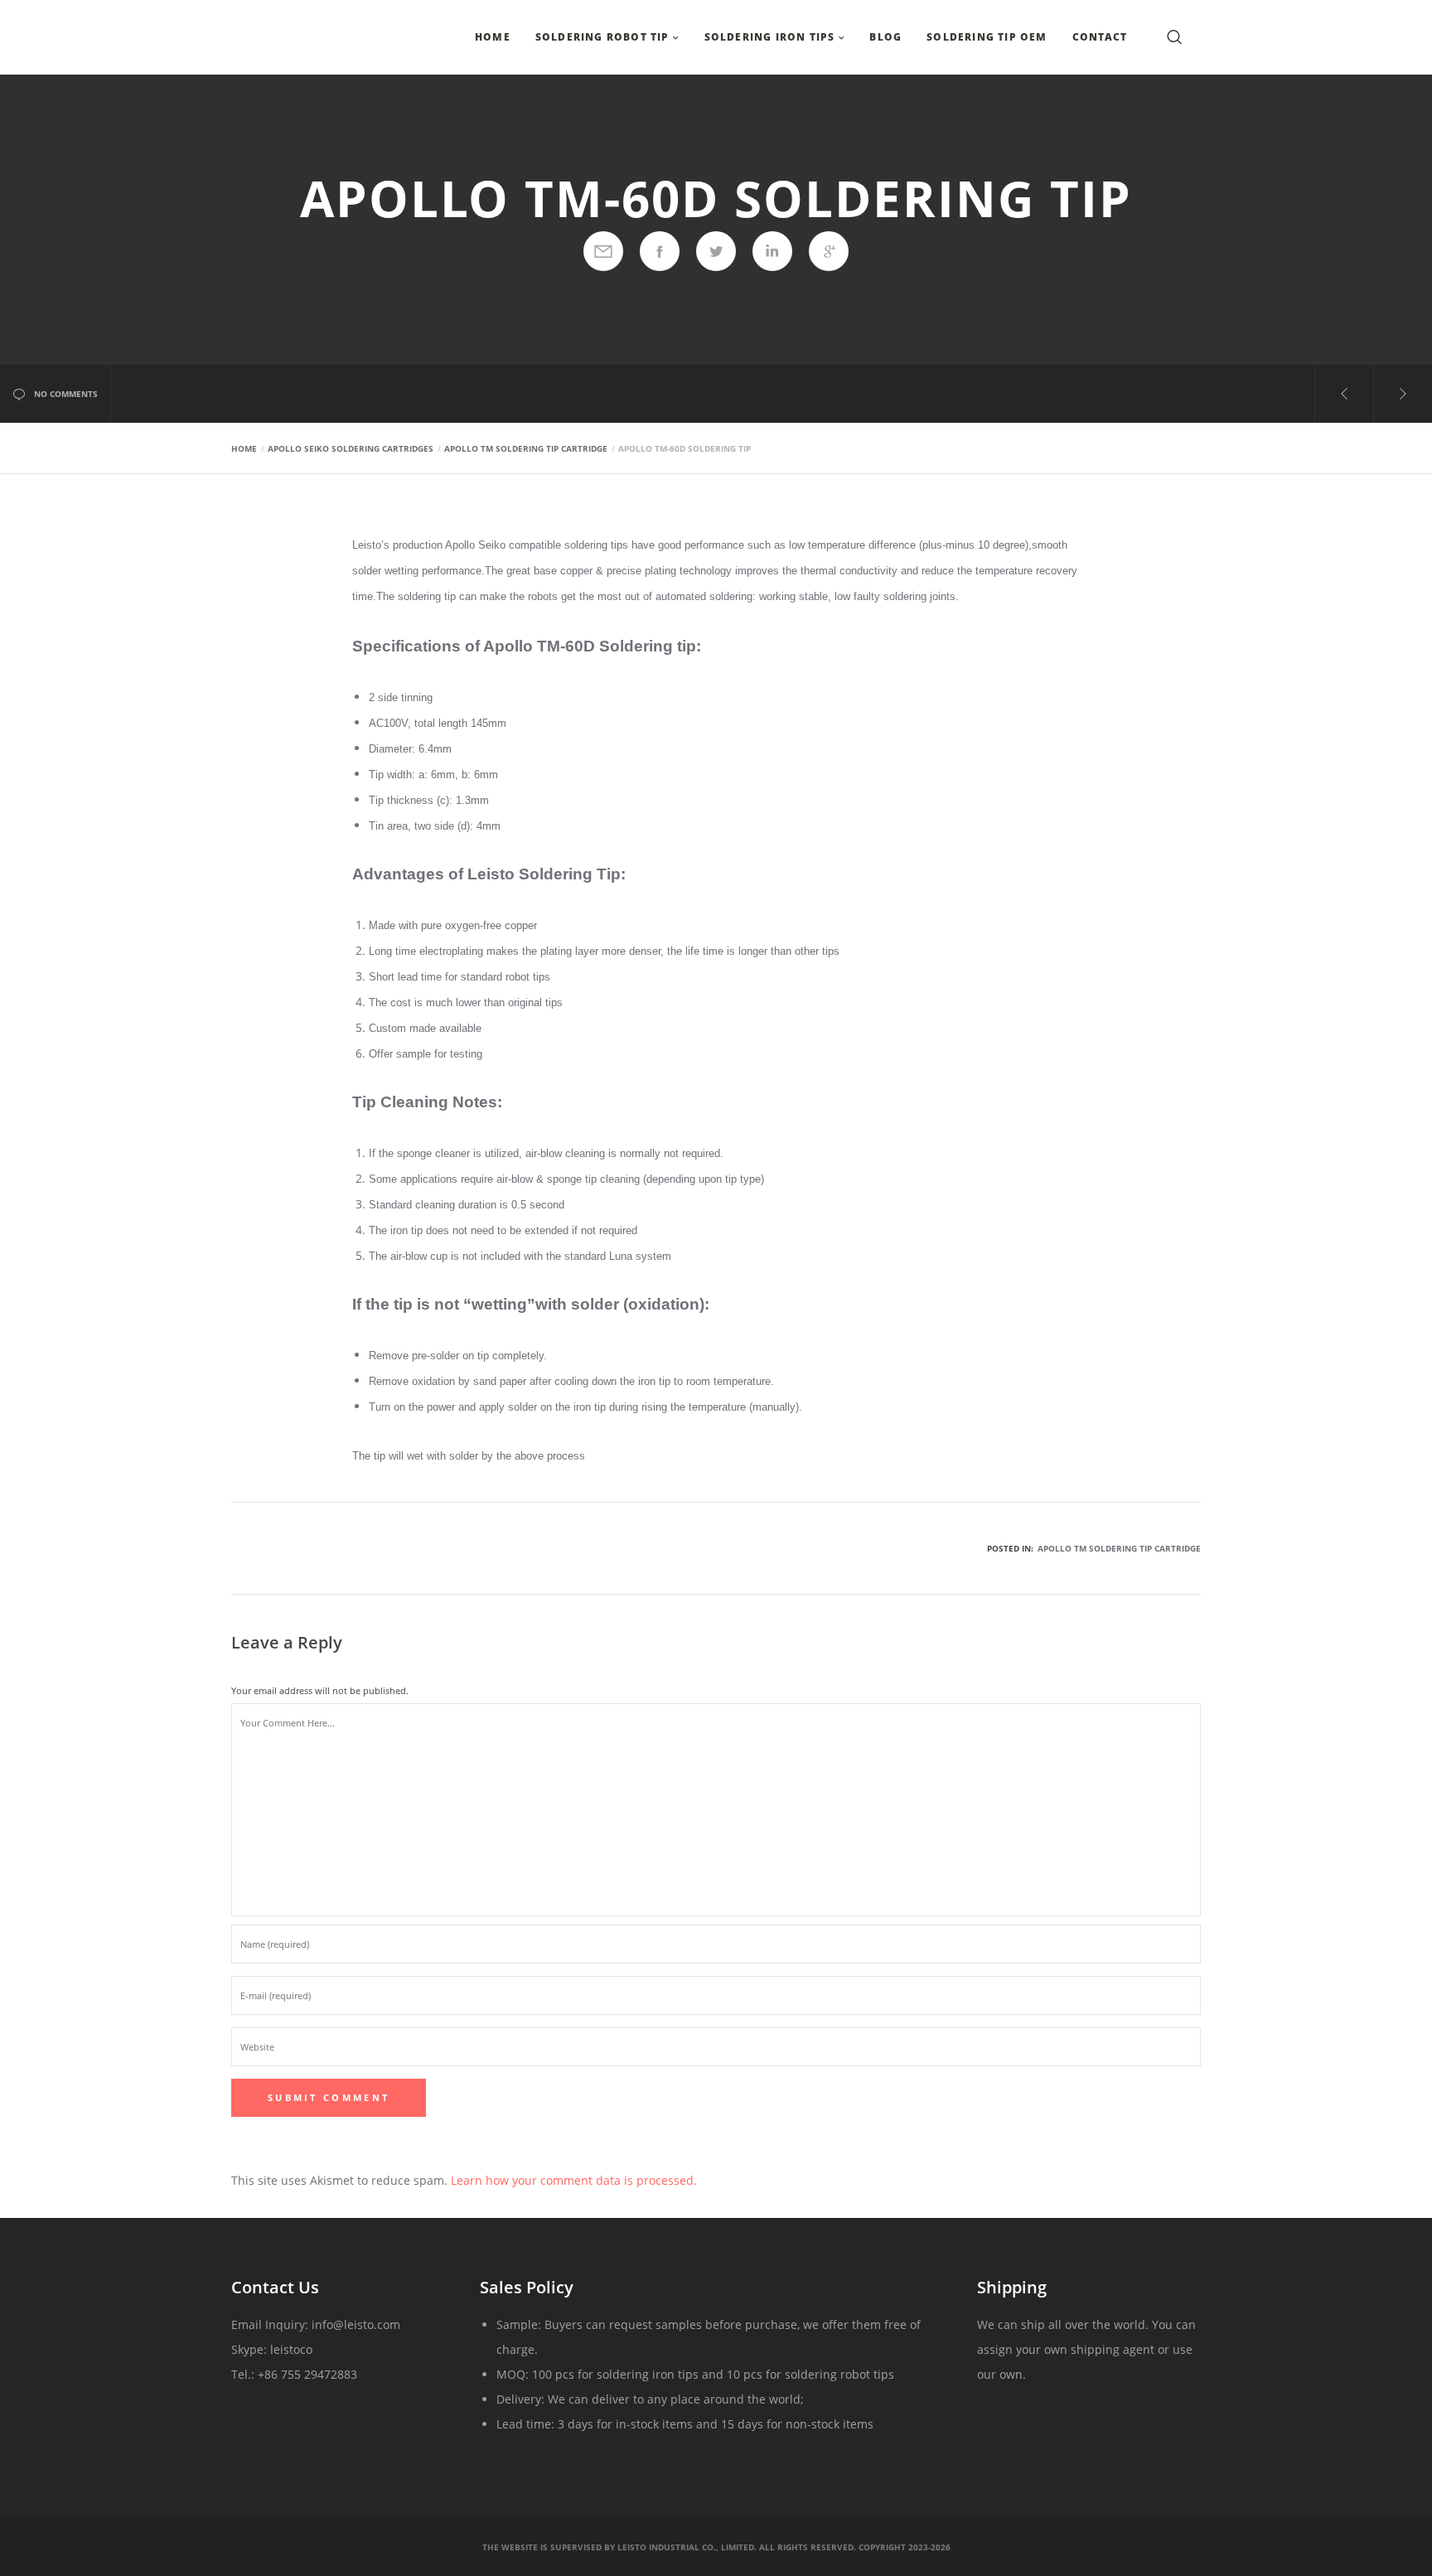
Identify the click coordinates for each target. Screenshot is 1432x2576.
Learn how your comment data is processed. (574, 2180)
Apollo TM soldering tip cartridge (1119, 1548)
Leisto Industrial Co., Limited (686, 2547)
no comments (66, 394)
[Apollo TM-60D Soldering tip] (603, 251)
